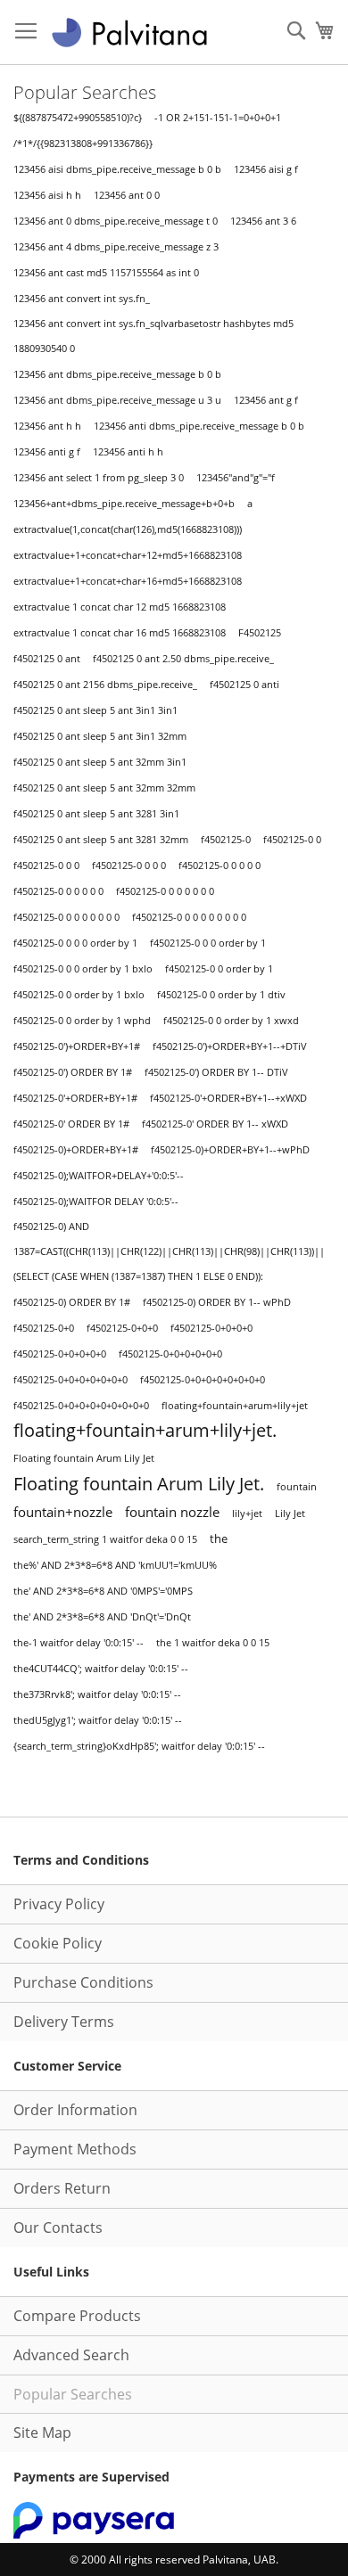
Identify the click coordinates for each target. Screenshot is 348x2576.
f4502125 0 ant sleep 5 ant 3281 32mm (101, 840)
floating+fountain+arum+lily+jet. (145, 1430)
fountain (297, 1487)
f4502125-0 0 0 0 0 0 (58, 891)
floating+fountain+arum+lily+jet (235, 1406)
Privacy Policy (59, 1904)
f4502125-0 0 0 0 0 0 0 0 (66, 917)
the (219, 1538)
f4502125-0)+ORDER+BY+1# (76, 1150)
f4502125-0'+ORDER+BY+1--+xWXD (228, 1098)
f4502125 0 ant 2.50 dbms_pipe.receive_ (183, 659)
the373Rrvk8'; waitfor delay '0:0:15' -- (97, 1694)
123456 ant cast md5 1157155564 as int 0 (106, 272)
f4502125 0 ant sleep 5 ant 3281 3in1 (96, 814)
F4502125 (260, 633)
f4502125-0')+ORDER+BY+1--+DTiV (230, 1046)
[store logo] (129, 33)
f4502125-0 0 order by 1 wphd (82, 1021)
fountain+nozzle (63, 1512)
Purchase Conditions (83, 1982)
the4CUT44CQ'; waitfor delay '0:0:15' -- (101, 1668)
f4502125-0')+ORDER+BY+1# (77, 1046)
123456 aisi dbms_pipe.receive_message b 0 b (117, 169)
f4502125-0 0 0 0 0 (220, 866)
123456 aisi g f (266, 169)
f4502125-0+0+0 (122, 1328)
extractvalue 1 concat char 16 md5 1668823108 (120, 632)
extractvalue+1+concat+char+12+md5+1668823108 (128, 555)
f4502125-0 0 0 (46, 866)
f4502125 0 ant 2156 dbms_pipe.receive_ (105, 684)
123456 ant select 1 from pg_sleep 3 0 (99, 478)
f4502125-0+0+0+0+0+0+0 (70, 1380)
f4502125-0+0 (44, 1328)
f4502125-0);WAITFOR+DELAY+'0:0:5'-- (99, 1176)
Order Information (75, 2110)
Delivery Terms (64, 2022)
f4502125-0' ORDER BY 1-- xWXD (215, 1124)
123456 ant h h (47, 426)
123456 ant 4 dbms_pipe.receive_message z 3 (116, 247)
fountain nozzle (172, 1512)
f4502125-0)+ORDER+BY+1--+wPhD (230, 1150)
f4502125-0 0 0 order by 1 (208, 943)
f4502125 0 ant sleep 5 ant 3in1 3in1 (95, 710)
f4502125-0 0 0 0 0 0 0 (165, 891)
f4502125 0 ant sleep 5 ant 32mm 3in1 (100, 762)
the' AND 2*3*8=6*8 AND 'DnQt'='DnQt (102, 1617)
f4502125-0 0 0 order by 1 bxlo (83, 969)
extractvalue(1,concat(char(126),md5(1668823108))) (128, 529)
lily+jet (247, 1513)
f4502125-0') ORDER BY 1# (73, 1072)
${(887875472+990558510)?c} (78, 118)
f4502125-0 (226, 840)
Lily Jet (290, 1513)
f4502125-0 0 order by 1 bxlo (79, 995)
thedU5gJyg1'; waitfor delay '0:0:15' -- (98, 1720)
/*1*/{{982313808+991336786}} (83, 144)
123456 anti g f (47, 452)
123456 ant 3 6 (263, 221)
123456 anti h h (128, 452)
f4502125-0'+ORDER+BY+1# (75, 1098)
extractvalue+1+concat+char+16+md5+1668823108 (128, 581)
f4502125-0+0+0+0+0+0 (170, 1354)
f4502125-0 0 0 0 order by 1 (75, 943)
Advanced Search (71, 2355)
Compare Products (77, 2316)
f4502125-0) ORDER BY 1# (72, 1302)
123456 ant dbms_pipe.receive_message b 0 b (117, 374)
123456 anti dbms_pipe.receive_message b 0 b (199, 426)
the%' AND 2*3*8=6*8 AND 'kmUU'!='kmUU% (115, 1565)
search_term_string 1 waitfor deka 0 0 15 (105, 1539)
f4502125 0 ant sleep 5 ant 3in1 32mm (100, 736)
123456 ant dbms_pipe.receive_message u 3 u (117, 400)
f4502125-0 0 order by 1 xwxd (231, 1021)
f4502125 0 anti (244, 685)
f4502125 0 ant (47, 658)
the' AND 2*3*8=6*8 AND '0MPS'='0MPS (103, 1591)
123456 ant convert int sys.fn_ (82, 299)
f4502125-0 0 (292, 840)
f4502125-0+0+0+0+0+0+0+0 (203, 1380)
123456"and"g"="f (236, 478)
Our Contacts (58, 2227)
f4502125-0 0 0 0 (129, 866)
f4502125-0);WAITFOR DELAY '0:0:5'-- (96, 1201)
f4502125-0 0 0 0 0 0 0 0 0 (189, 917)
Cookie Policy (58, 1943)
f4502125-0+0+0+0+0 (60, 1354)
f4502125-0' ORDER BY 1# (71, 1124)
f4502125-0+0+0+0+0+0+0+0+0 (81, 1406)
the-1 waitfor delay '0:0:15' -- (79, 1643)
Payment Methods (75, 2149)
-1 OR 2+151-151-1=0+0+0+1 (218, 118)
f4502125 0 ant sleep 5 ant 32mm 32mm (104, 788)
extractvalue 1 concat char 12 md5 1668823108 (120, 607)
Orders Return (62, 2188)
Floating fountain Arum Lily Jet (84, 1458)
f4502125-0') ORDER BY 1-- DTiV (216, 1072)
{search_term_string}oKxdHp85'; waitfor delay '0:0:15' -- (139, 1746)
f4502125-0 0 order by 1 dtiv (221, 995)
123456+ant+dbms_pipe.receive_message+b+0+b (124, 503)
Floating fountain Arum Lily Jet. (139, 1483)
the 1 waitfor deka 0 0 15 (213, 1643)
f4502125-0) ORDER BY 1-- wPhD (217, 1302)
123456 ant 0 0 (127, 195)
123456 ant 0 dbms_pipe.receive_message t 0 (116, 221)
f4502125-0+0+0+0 (211, 1328)
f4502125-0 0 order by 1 (219, 969)
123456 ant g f (266, 400)
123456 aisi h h (47, 195)
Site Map (42, 2432)
